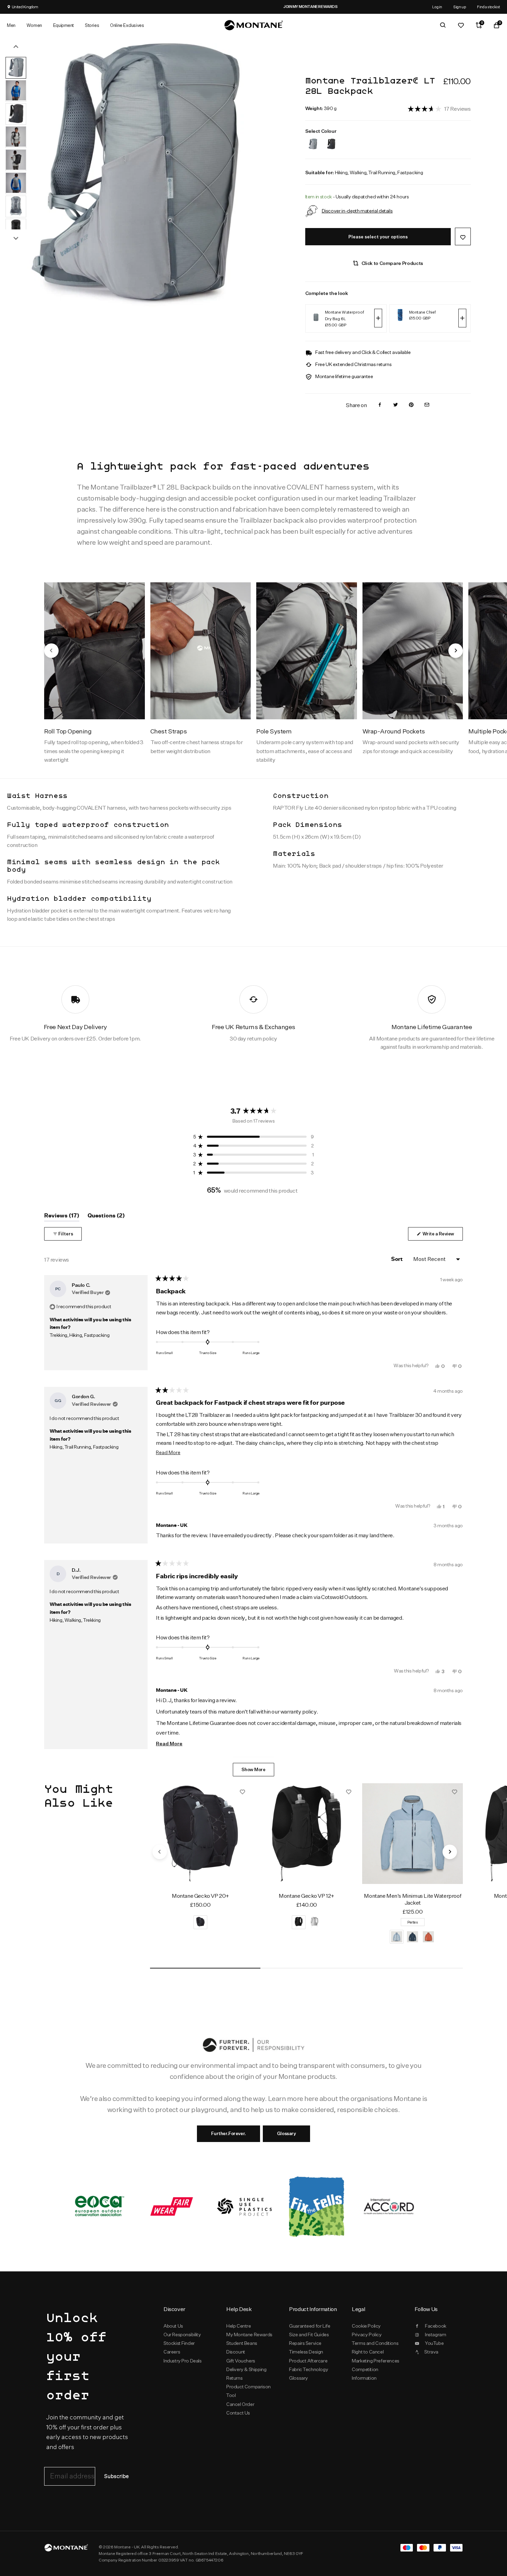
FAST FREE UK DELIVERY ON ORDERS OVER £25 (344, 7)
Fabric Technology (309, 2369)
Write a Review (442, 1236)
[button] (439, 108)
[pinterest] (411, 405)
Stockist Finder (179, 2343)
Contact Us (238, 2413)
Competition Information (365, 2374)
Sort (397, 1259)
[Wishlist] (461, 25)
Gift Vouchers (241, 2361)
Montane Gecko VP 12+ (306, 1896)
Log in (437, 7)
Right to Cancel (368, 2352)
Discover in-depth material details (357, 211)
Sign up (460, 7)
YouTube (434, 2343)
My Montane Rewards (249, 2335)
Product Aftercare (308, 2361)
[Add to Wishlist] (463, 236)
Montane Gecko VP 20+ (200, 1896)
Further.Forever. (228, 2133)
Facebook (436, 2326)
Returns (234, 2378)
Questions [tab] (106, 1217)
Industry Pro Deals (183, 2361)
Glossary (286, 2133)
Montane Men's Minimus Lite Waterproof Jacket (412, 1899)
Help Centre (239, 2326)
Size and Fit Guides (309, 2335)
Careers (172, 2352)
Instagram (435, 2335)
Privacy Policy (367, 2335)
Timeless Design (306, 2352)
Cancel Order (240, 2404)
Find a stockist (489, 7)
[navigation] (51, 651)
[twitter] (396, 405)
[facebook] (380, 405)
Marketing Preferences (375, 2361)
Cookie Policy (366, 2326)
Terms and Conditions (375, 2343)
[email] (427, 405)
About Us (173, 2326)
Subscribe (116, 2476)
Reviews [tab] (62, 1217)
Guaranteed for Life (310, 2326)
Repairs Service (305, 2343)
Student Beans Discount (242, 2347)
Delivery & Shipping (246, 2369)
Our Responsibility (182, 2335)
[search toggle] (443, 25)
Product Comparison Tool (248, 2391)
